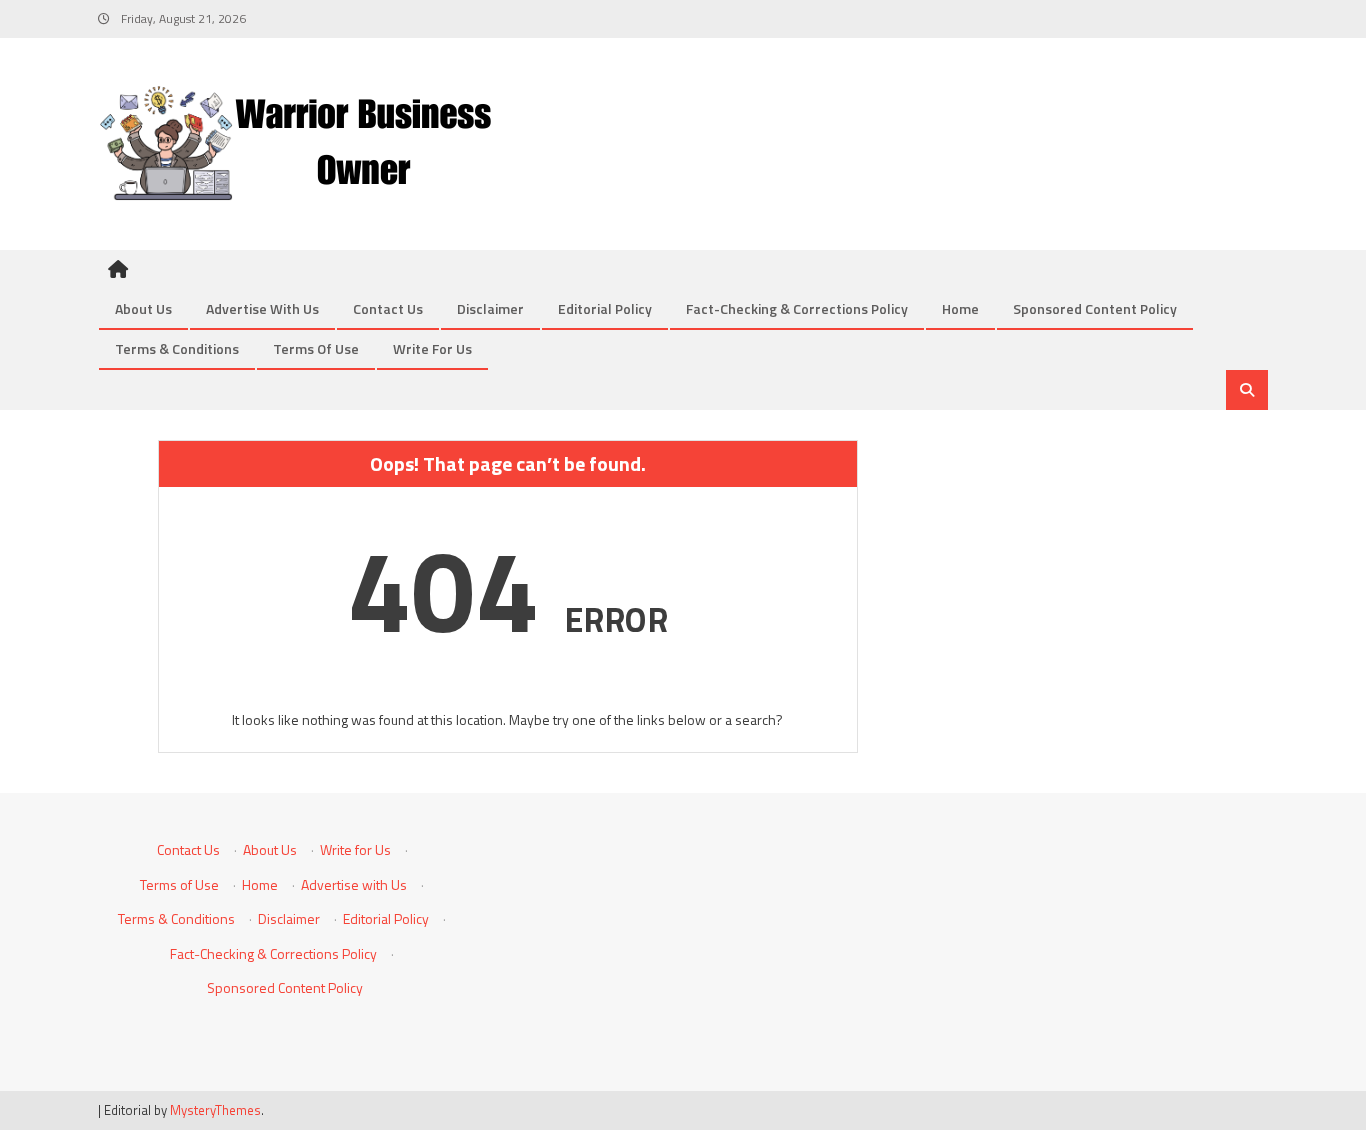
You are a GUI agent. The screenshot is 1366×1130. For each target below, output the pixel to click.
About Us (143, 308)
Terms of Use (316, 348)
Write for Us (432, 348)
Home (960, 308)
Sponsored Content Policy (1095, 308)
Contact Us (388, 308)
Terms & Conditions (177, 348)
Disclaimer (490, 308)
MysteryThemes (215, 1110)
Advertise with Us (262, 308)
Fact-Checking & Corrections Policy (797, 308)
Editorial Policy (605, 308)
